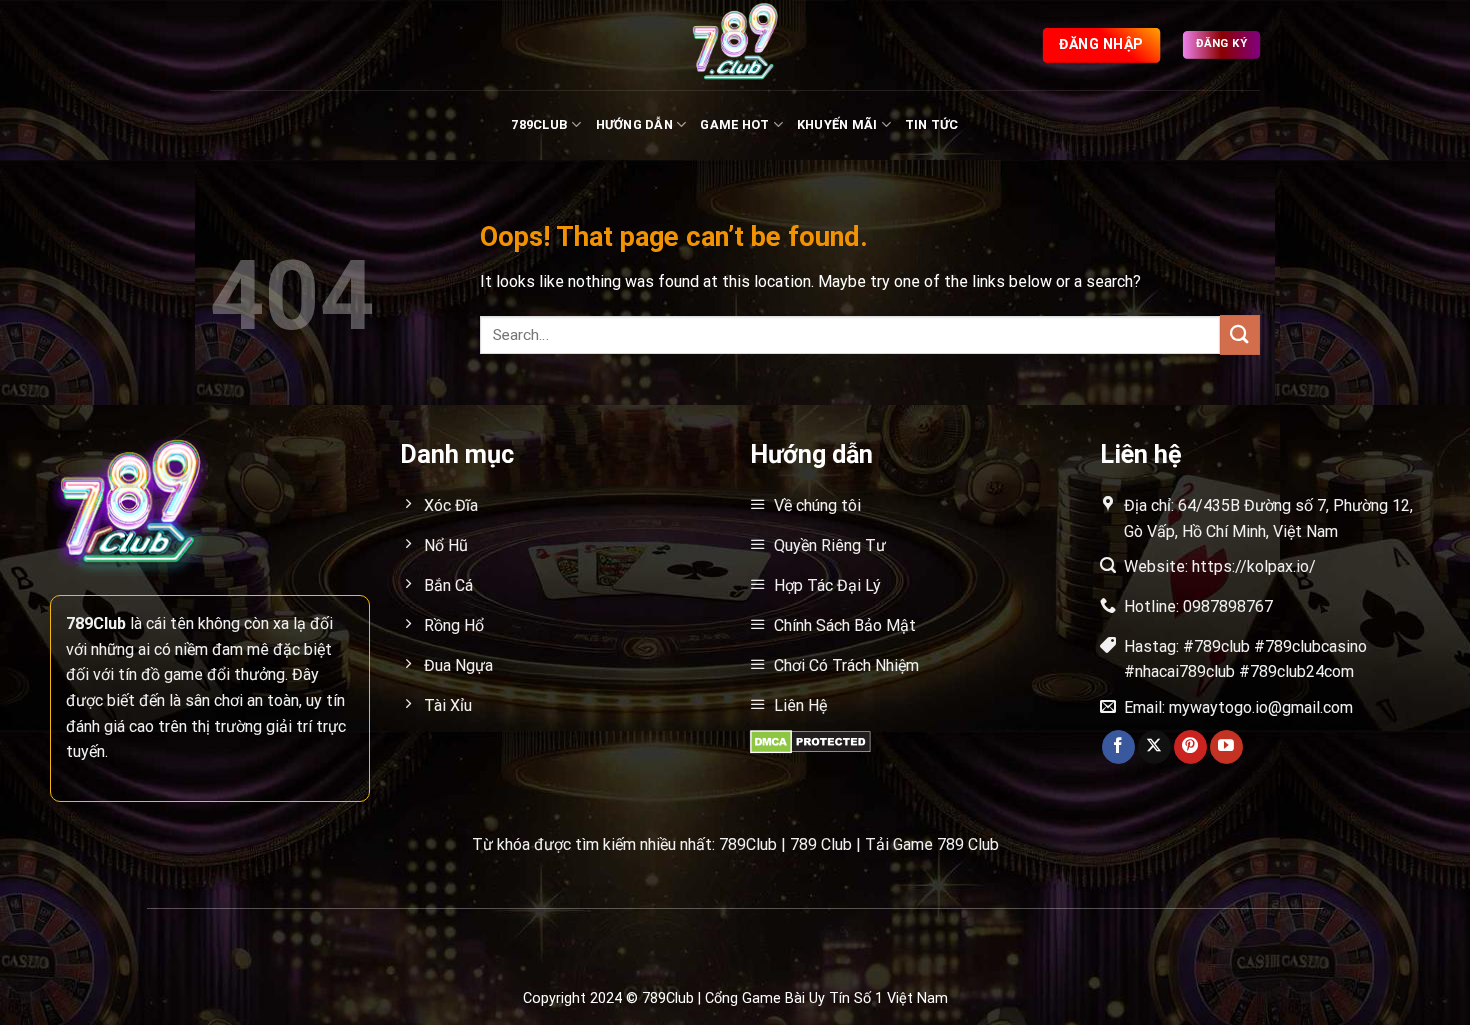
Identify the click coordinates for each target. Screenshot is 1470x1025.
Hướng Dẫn (634, 124)
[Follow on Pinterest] (1190, 747)
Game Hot (734, 124)
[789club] (735, 45)
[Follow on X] (1154, 747)
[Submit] (1240, 334)
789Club (539, 124)
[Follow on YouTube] (1226, 747)
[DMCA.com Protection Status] (810, 740)
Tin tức (932, 124)
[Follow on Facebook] (1118, 747)
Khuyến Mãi (837, 124)
